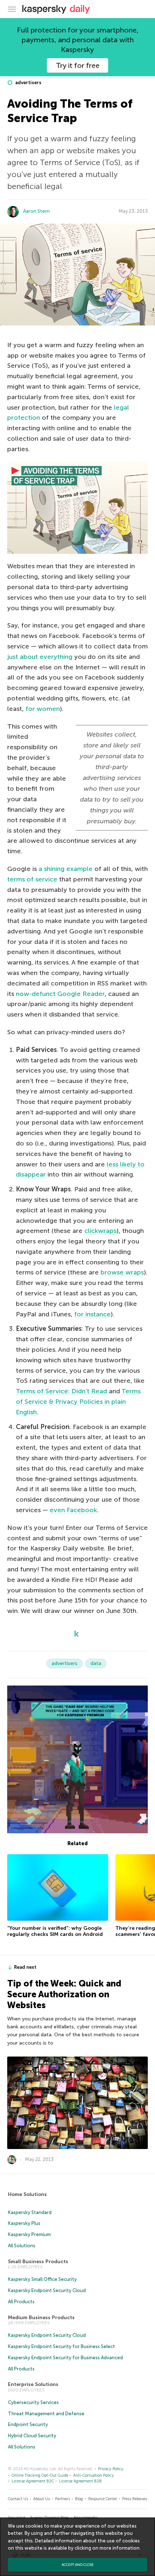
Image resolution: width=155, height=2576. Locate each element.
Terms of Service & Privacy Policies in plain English (78, 1402)
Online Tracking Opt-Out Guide (40, 2475)
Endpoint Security (28, 2424)
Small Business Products (38, 2262)
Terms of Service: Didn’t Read (61, 1391)
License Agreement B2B (80, 2481)
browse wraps (122, 1272)
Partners (63, 2499)
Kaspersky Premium (29, 2234)
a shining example (66, 869)
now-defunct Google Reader (60, 994)
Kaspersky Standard (30, 2212)
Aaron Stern (36, 211)
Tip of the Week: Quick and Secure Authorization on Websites (64, 1994)
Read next (25, 1967)
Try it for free (78, 65)
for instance (92, 1314)
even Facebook (73, 1510)
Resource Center (103, 2499)
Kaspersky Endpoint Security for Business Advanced (65, 2358)
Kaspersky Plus (24, 2223)
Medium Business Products (41, 2318)
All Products (21, 2302)
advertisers (28, 83)
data (96, 1663)
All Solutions (22, 2246)
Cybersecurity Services (33, 2402)
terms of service (32, 879)
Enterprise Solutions (33, 2384)
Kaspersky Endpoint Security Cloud (47, 2290)
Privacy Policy (111, 2469)
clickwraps (100, 1231)
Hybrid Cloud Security (32, 2436)
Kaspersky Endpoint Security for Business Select (61, 2346)
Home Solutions (27, 2194)
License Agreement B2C (33, 2481)
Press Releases (135, 2499)
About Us (41, 2499)
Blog (79, 2499)
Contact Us (18, 2499)
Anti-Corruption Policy (94, 2475)
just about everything (40, 657)
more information (119, 2548)
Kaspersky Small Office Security (42, 2279)
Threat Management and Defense (46, 2414)
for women (43, 709)
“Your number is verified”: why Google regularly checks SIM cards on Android (55, 1931)
